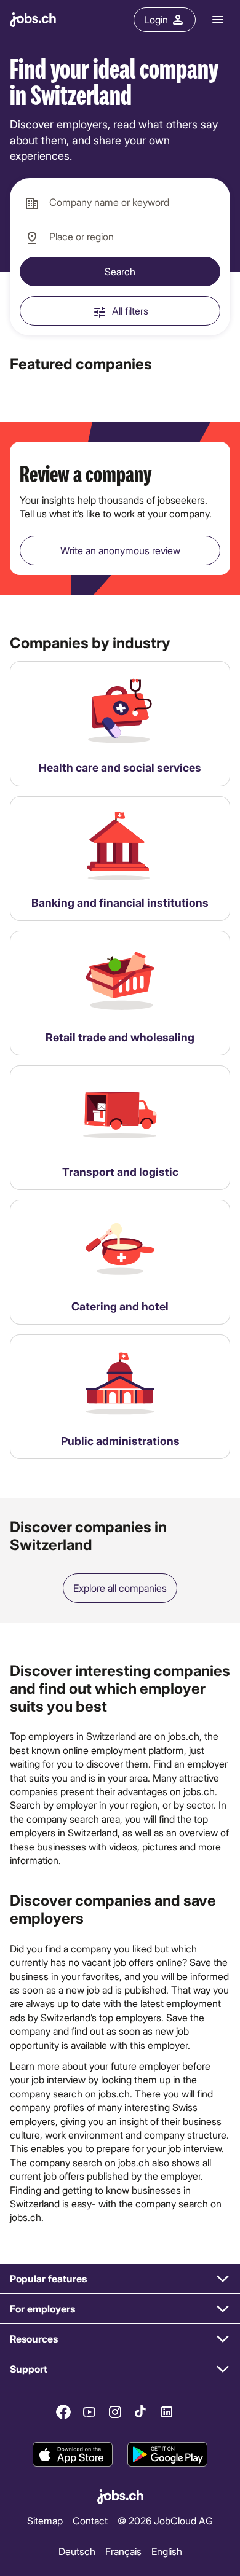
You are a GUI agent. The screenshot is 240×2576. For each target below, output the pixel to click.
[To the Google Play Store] (167, 2454)
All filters (130, 311)
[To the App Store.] (73, 2454)
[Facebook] (63, 2412)
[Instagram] (115, 2412)
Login (156, 19)
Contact (90, 2520)
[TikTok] (141, 2412)
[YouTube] (89, 2412)
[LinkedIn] (167, 2412)
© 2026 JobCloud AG (165, 2520)
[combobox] (120, 203)
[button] (120, 2279)
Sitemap (45, 2520)
